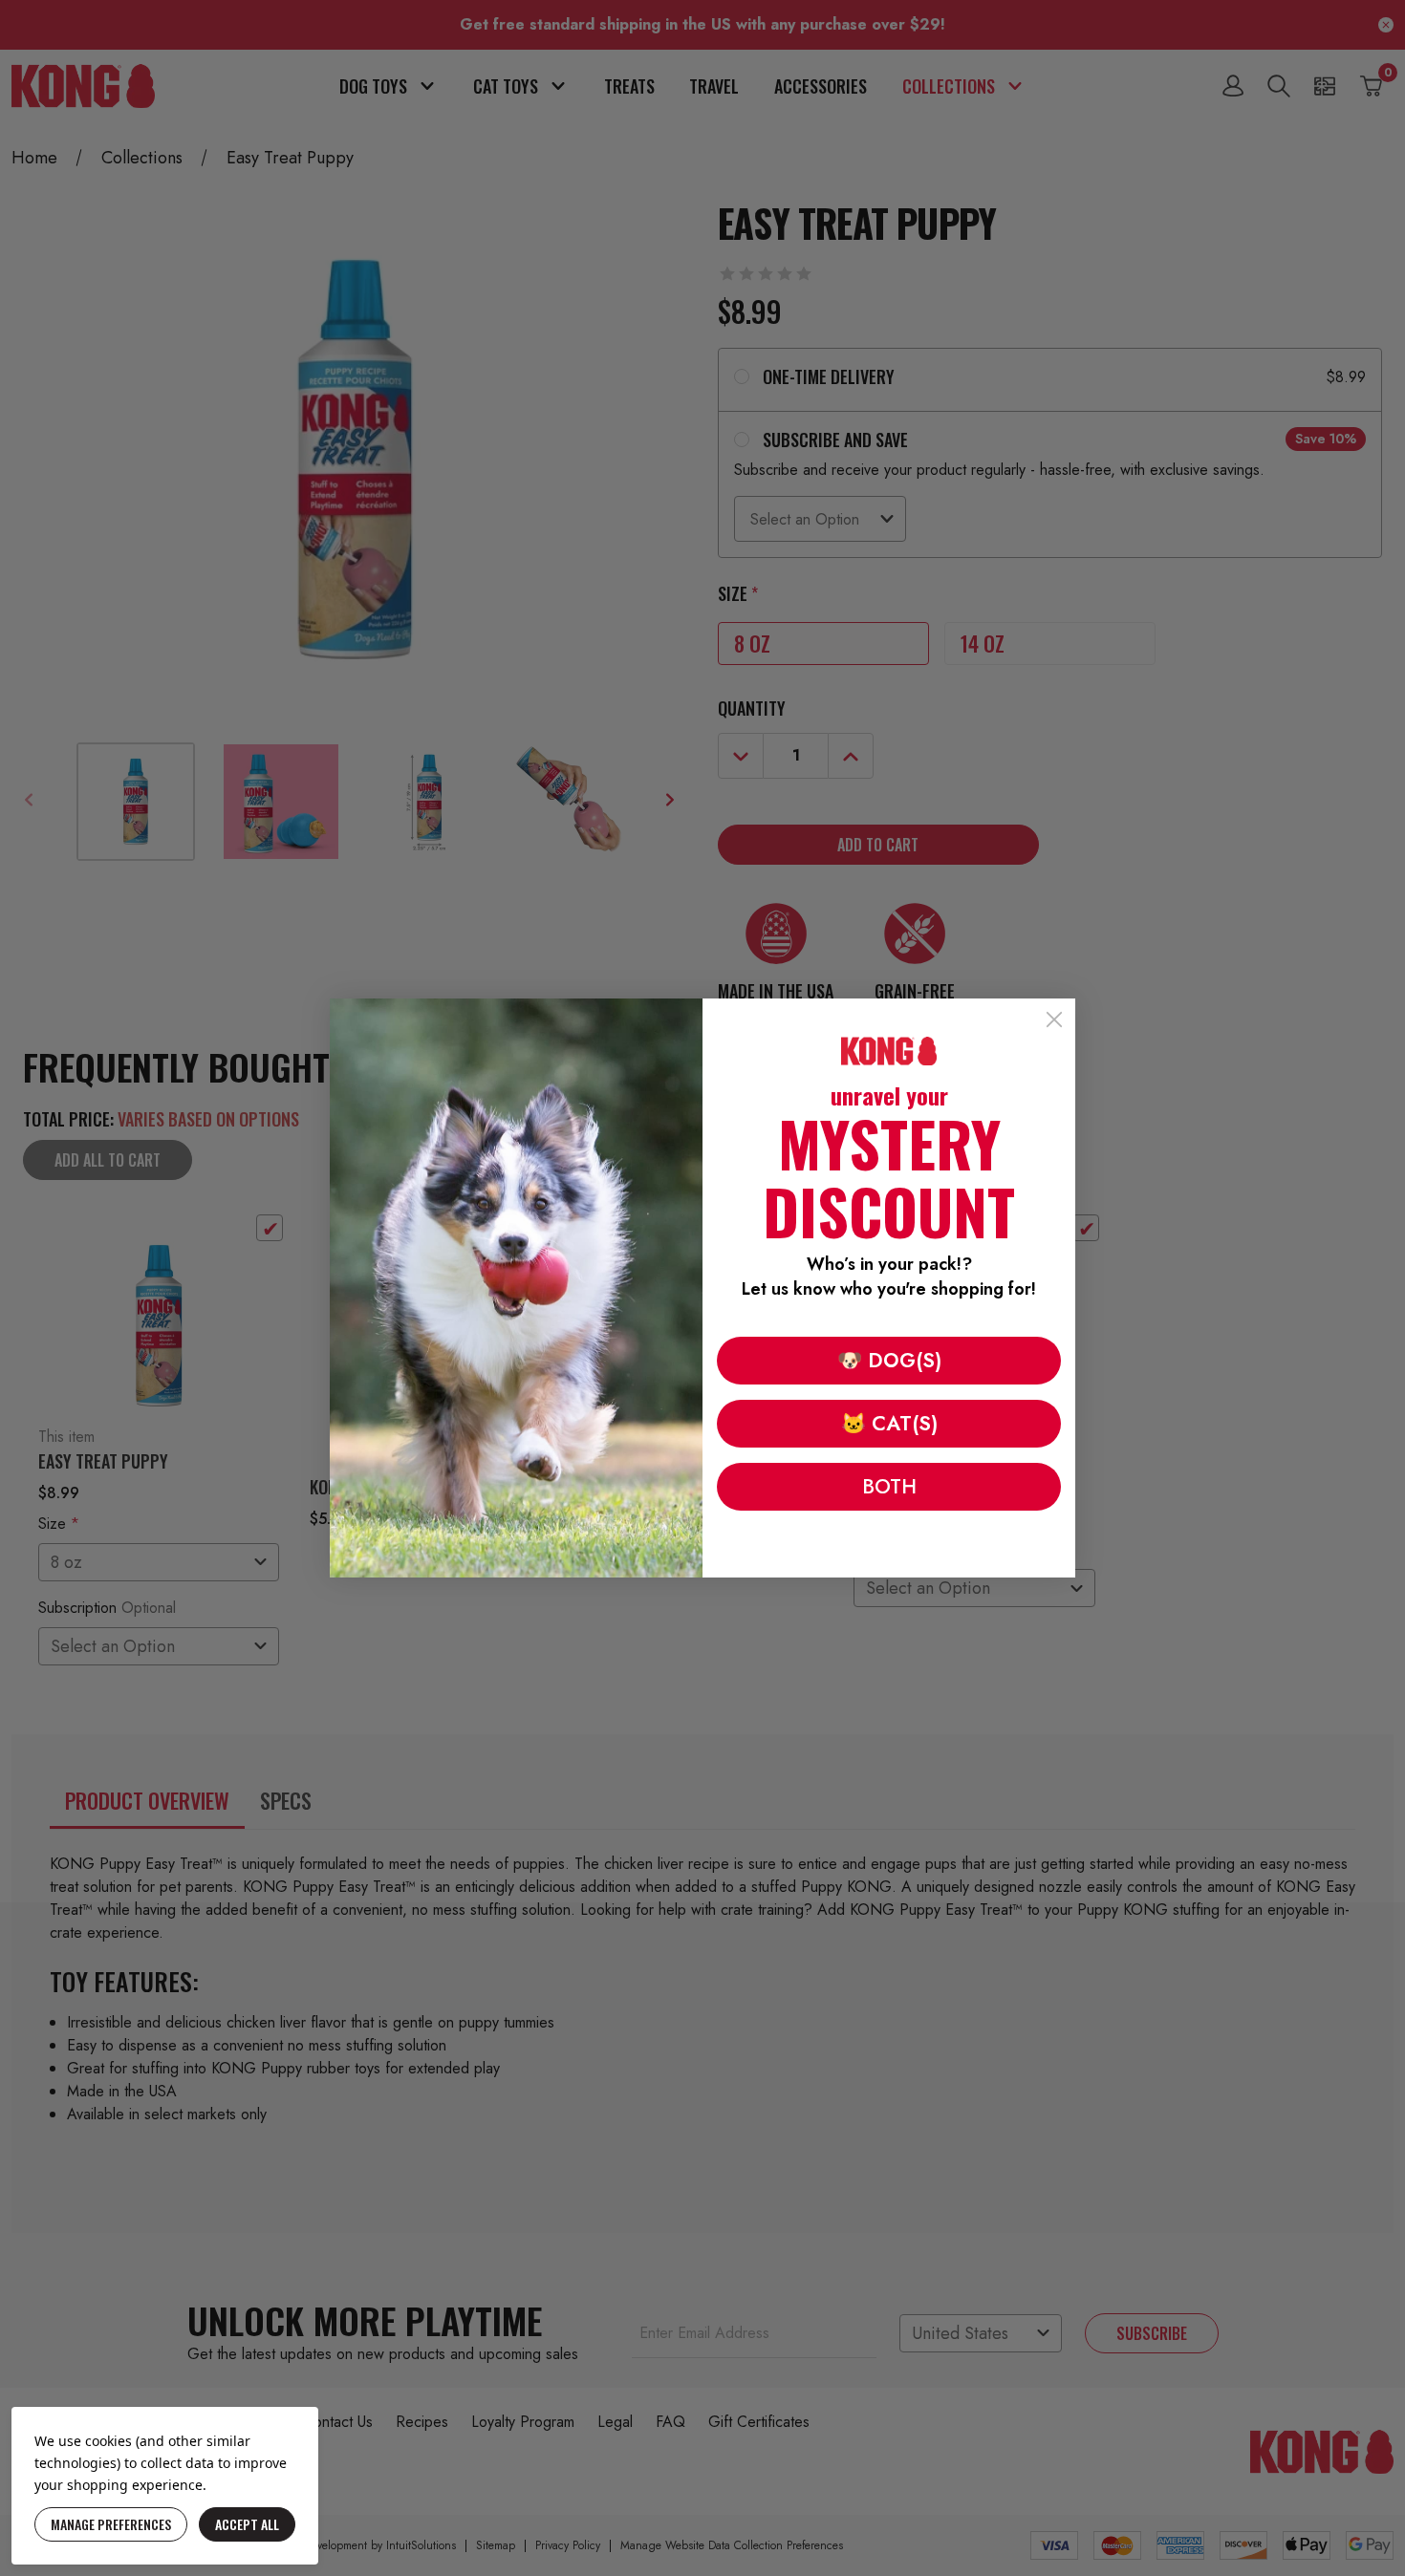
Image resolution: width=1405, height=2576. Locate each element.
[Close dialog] (1054, 1020)
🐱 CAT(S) (889, 1424)
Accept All (247, 2524)
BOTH (889, 1487)
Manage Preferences (111, 2524)
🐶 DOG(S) (889, 1361)
